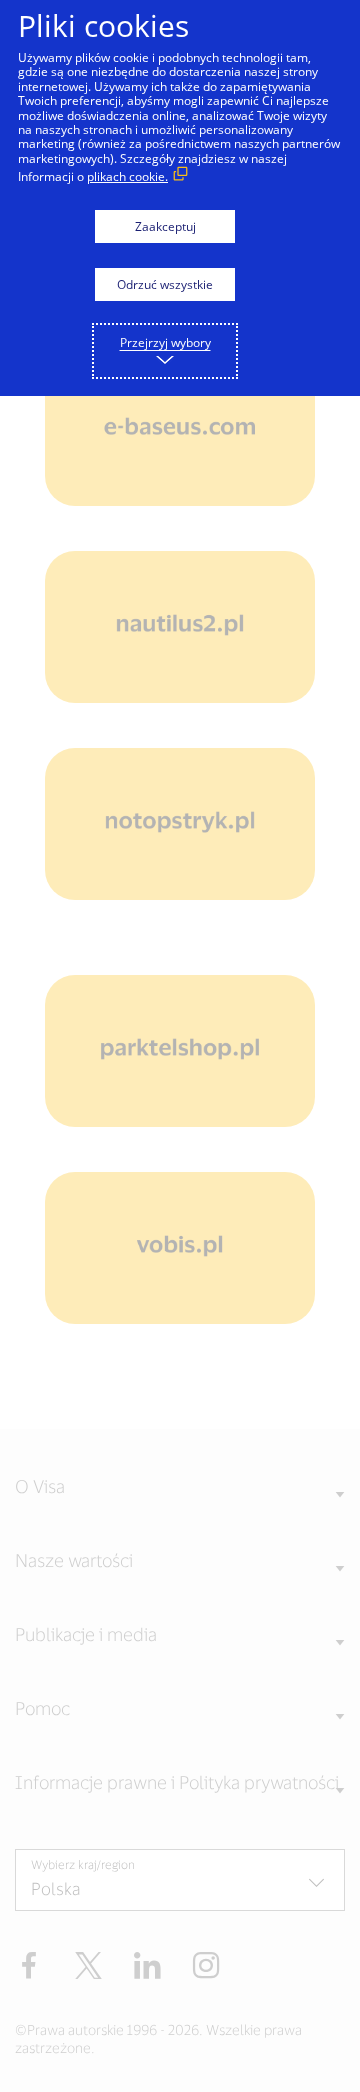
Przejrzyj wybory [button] (165, 342)
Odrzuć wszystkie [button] (165, 284)
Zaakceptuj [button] (165, 226)
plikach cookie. (127, 176)
